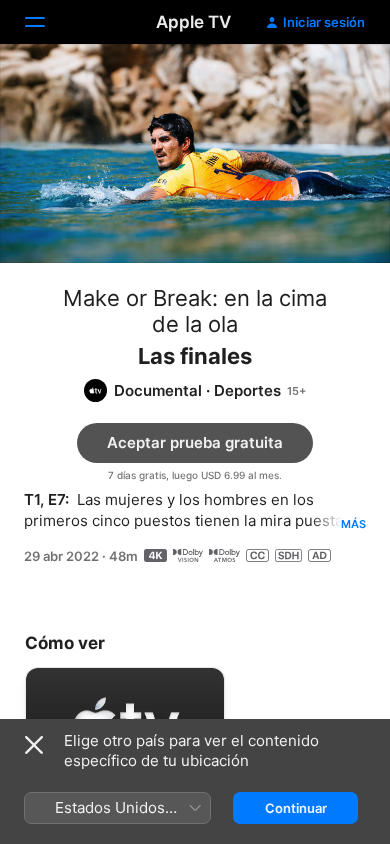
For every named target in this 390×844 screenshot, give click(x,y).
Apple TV (193, 22)
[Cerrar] (34, 745)
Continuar (296, 808)
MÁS (353, 524)
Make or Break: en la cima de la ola (195, 311)
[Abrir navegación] (47, 22)
